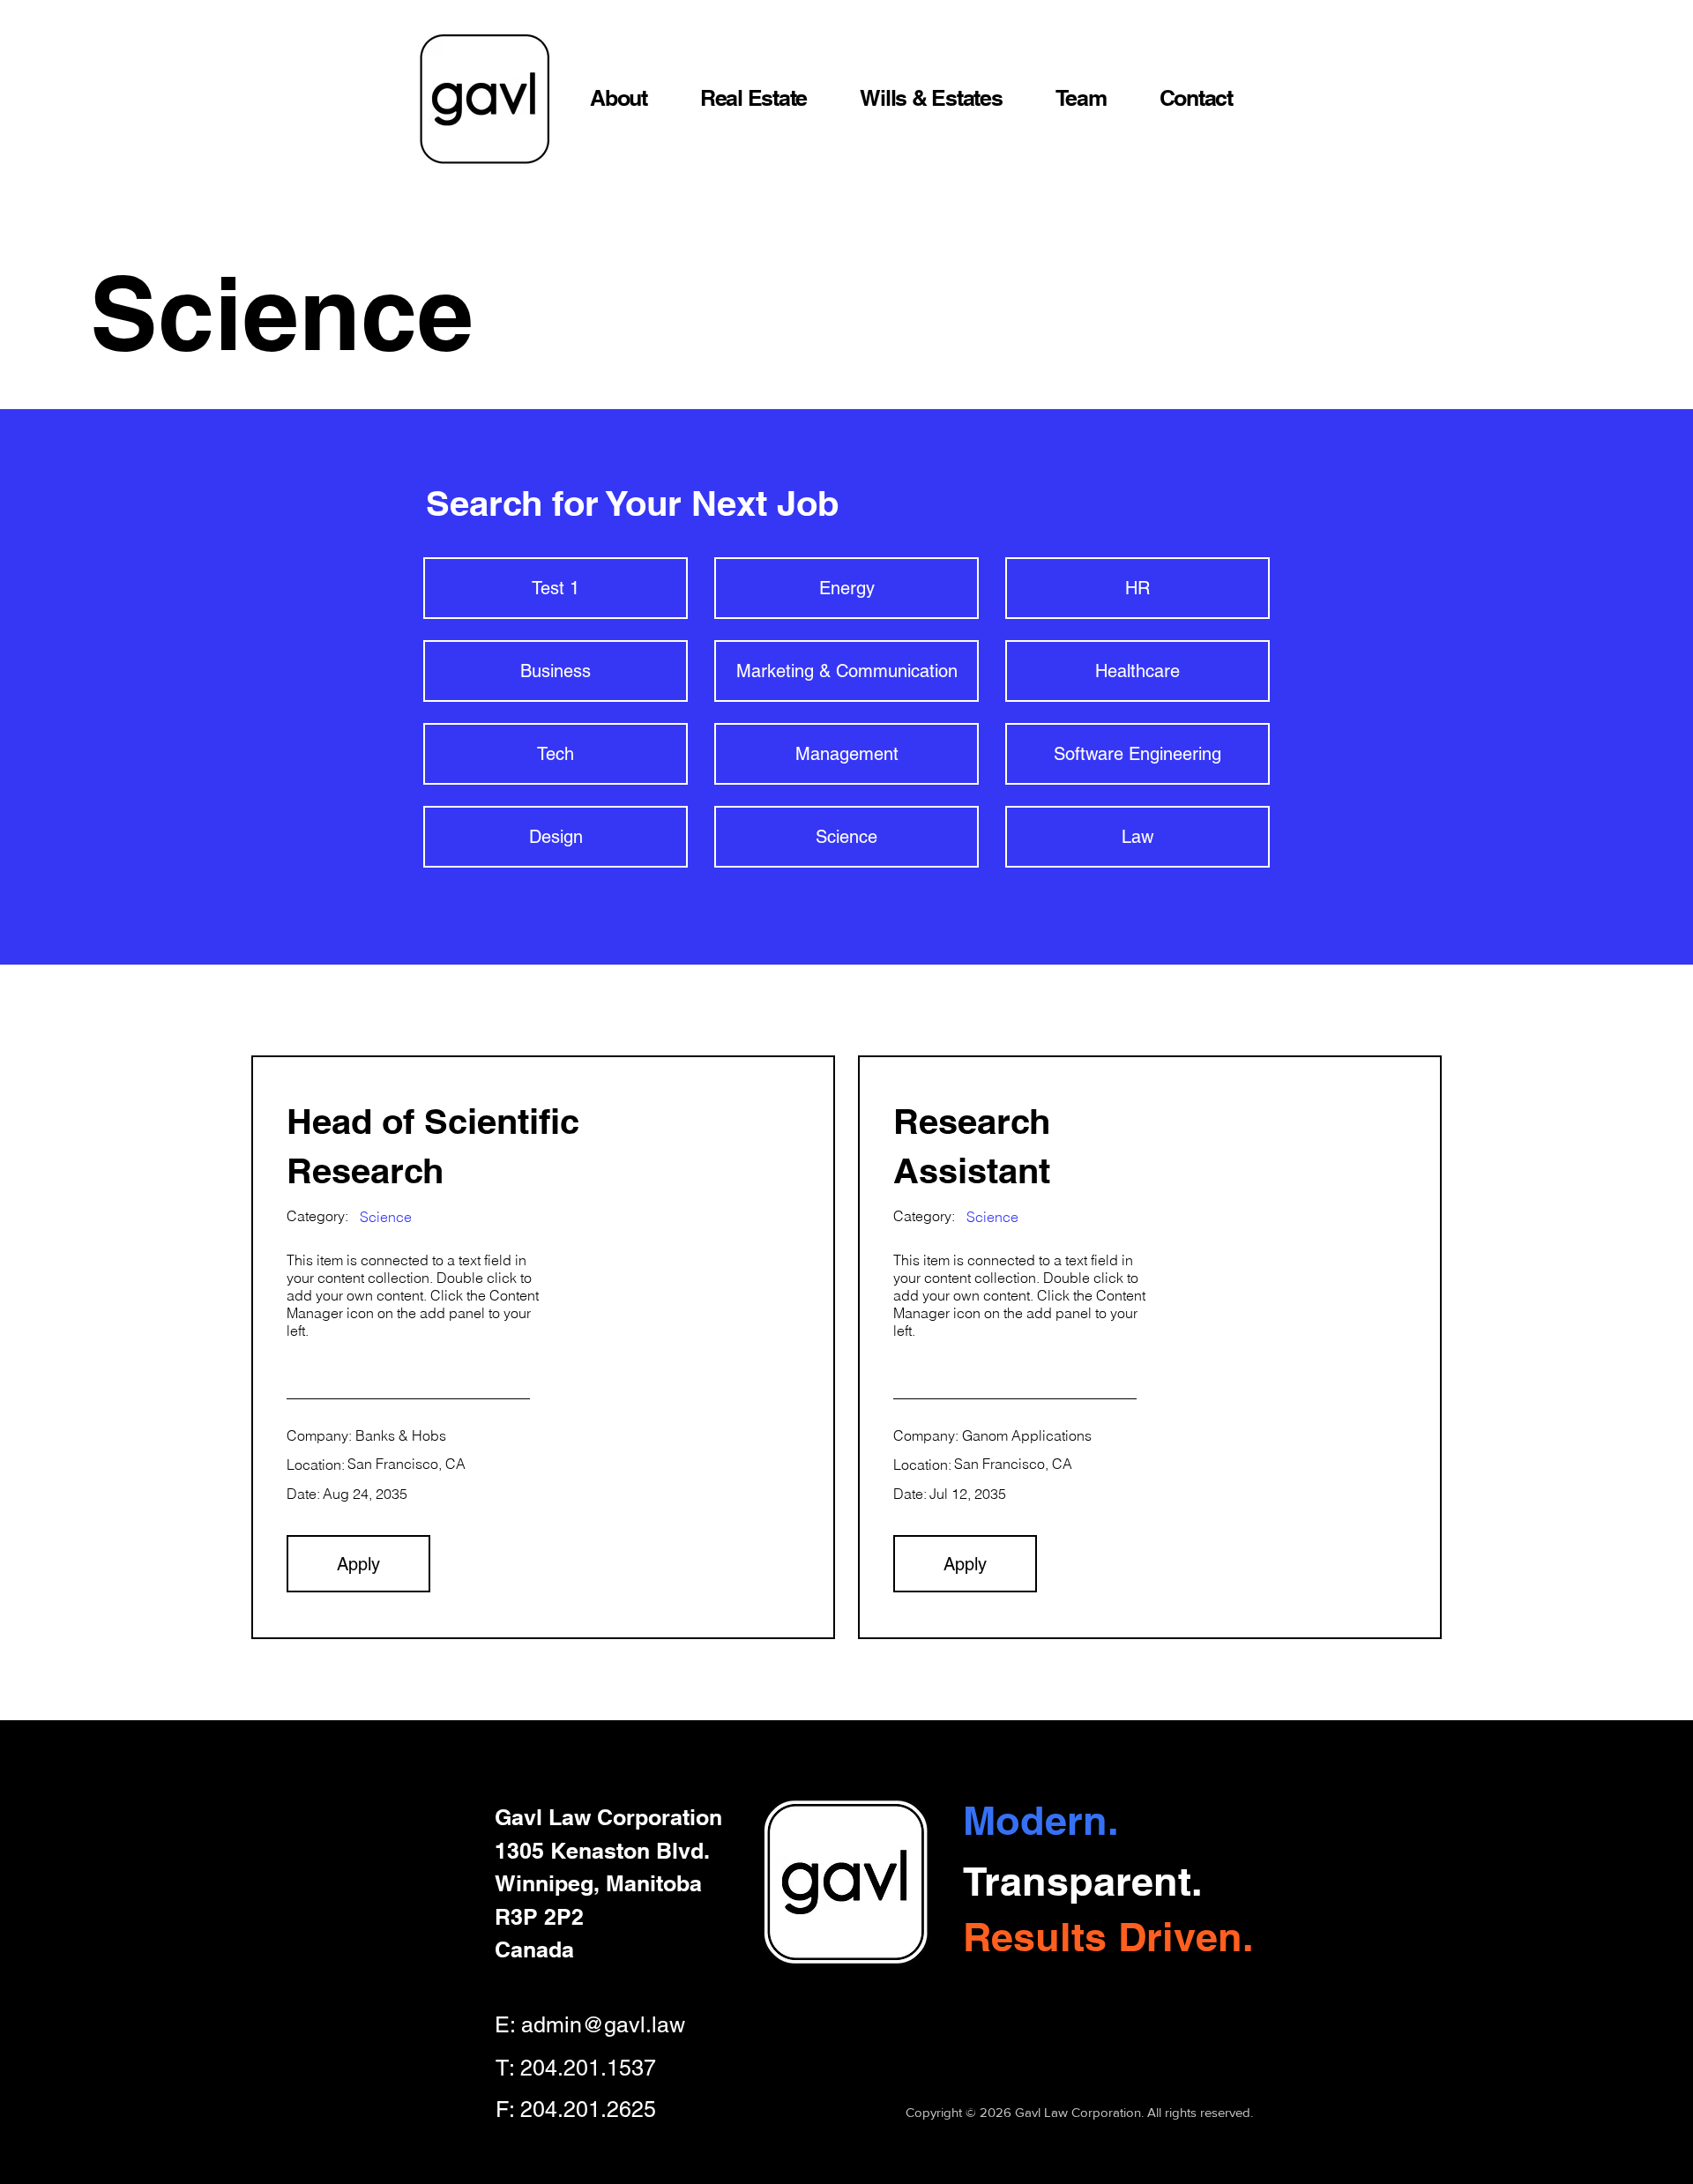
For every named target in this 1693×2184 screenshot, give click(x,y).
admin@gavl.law (603, 2025)
